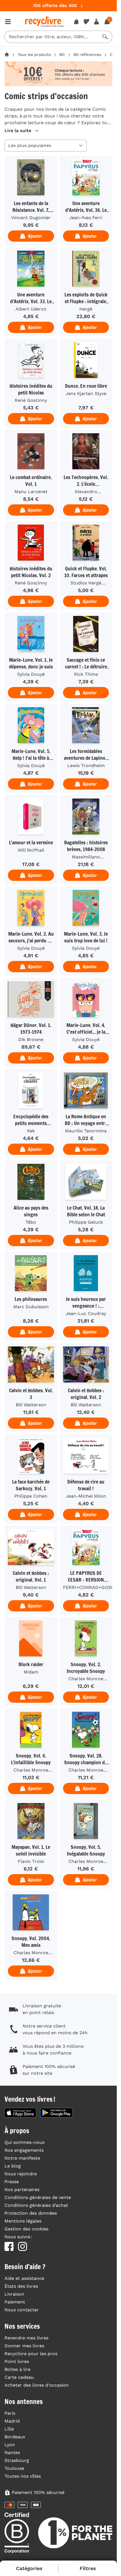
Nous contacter (22, 2310)
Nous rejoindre (21, 2174)
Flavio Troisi (31, 1861)
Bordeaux (15, 2437)
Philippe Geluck (86, 1222)
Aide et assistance (24, 2278)
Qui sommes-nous (24, 2142)
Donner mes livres (24, 2346)
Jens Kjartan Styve (86, 394)
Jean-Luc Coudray (86, 1313)
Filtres (88, 2568)
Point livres (17, 2361)
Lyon (10, 2445)
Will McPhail (31, 850)
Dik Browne (31, 1039)
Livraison (14, 2294)
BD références (87, 55)
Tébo (31, 1222)
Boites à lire (17, 2369)
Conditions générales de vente (38, 2197)
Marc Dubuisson (31, 1307)
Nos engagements (24, 2150)
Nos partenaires (22, 2190)
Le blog (13, 2166)
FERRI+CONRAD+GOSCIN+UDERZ (88, 1587)
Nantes (12, 2453)
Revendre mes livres (26, 2338)
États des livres (21, 2286)
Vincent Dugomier (31, 218)
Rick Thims (86, 674)
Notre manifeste (22, 2158)
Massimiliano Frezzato (86, 858)
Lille (9, 2429)
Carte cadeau (19, 2377)
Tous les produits (34, 55)
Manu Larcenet (31, 492)
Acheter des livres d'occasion (37, 2385)
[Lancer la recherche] (105, 37)
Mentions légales (23, 2221)
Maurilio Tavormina (86, 1131)
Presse (12, 2182)
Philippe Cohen (31, 1496)
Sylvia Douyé (31, 674)
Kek (31, 1131)
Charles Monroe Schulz (86, 1679)
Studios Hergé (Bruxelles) (86, 584)
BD (62, 55)
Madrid (12, 2421)
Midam (31, 1672)
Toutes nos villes (23, 2476)
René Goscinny (31, 400)
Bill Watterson (31, 1405)
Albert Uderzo (31, 309)
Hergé (86, 309)
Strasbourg (17, 2460)
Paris (10, 2413)
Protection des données (31, 2213)
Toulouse (14, 2468)
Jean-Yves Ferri (86, 218)
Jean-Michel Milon (86, 1496)
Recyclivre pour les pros (31, 2354)
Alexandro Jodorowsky (86, 492)
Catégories (29, 2568)
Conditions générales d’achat (36, 2205)
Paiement (15, 2302)
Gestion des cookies (26, 2229)
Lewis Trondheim (86, 766)
